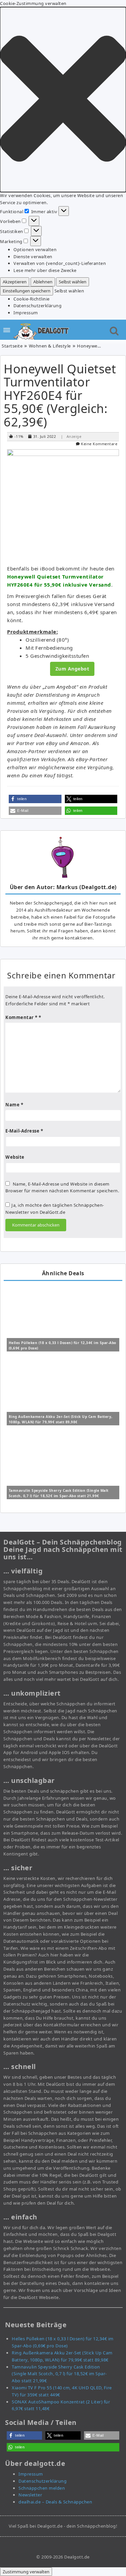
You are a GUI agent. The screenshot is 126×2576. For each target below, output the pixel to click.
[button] (63, 100)
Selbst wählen (73, 282)
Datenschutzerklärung (37, 306)
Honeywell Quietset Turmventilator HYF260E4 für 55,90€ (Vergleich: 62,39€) (60, 395)
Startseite (12, 346)
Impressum (26, 313)
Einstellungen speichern (27, 291)
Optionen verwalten (35, 249)
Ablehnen (43, 282)
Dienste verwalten (33, 257)
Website (15, 1157)
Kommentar (22, 1017)
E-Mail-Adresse (24, 1131)
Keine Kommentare (99, 444)
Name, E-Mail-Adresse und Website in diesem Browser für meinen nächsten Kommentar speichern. (62, 1187)
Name (14, 1105)
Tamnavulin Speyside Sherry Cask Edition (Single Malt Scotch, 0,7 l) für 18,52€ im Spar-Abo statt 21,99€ (59, 2374)
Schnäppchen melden (42, 2488)
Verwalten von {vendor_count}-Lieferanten (60, 263)
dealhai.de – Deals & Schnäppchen (55, 2502)
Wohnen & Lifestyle (50, 346)
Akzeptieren (15, 282)
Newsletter (30, 2495)
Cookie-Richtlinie (32, 299)
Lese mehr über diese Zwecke (45, 270)
